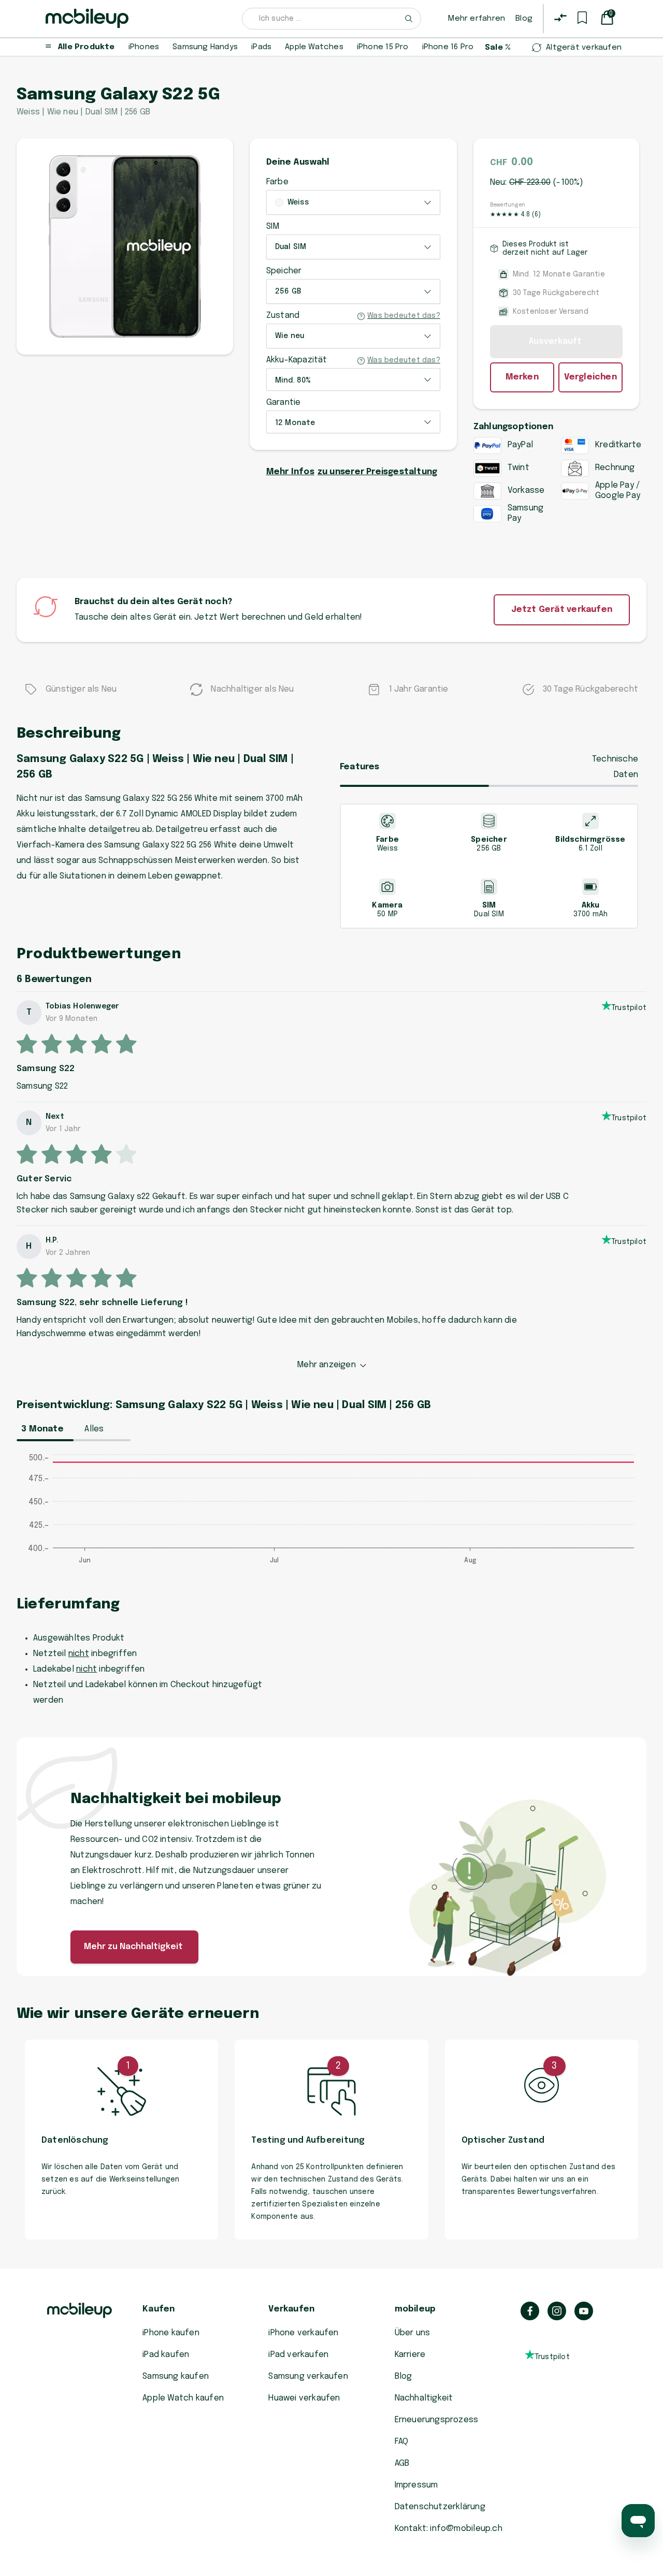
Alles (94, 1429)
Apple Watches (314, 47)
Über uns (413, 2333)
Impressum (416, 2485)
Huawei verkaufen (304, 2398)
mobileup (415, 2309)
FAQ (402, 2442)
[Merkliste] (582, 18)
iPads (261, 47)
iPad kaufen (166, 2355)
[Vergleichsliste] (560, 18)
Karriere (410, 2355)
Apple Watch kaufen (183, 2398)
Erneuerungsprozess (437, 2420)
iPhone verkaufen (303, 2333)
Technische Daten (615, 767)
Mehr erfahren (477, 19)
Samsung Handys (205, 47)
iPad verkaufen (298, 2355)
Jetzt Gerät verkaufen (562, 610)
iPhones (144, 47)
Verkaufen (291, 2309)
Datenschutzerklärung (440, 2507)
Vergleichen (590, 377)
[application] (331, 1514)
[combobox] (332, 19)
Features (360, 767)
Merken (522, 377)
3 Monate (42, 1429)
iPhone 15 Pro (383, 47)
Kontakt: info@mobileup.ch (449, 2529)
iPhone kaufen (171, 2333)
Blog (524, 19)
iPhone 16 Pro (448, 47)
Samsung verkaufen (308, 2376)
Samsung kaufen (176, 2376)
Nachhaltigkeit (424, 2398)
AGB (402, 2463)
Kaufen (158, 2309)
